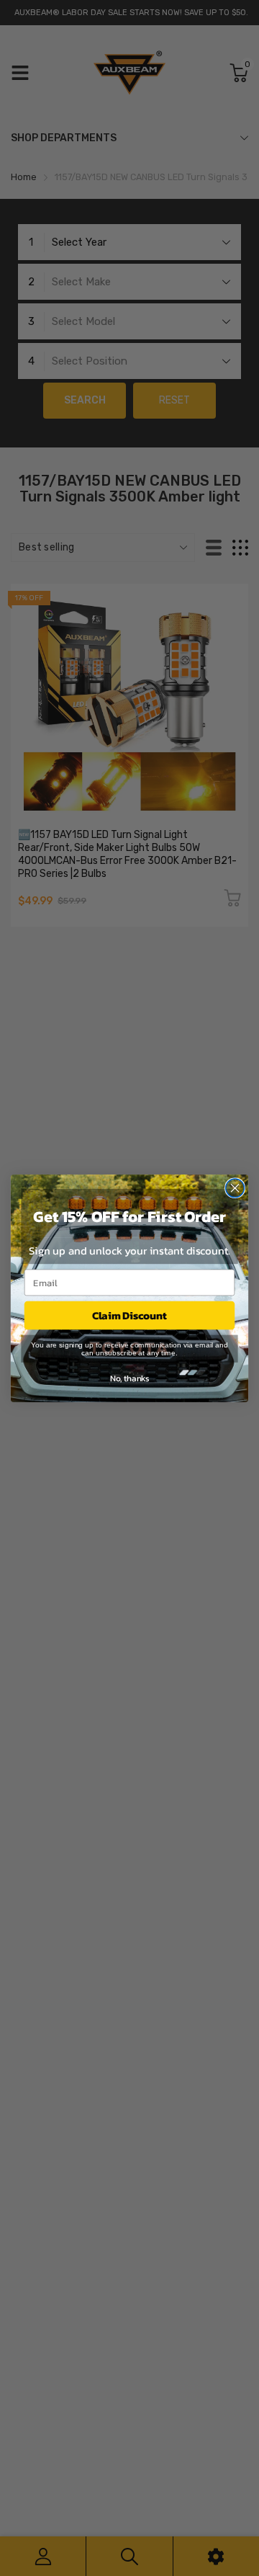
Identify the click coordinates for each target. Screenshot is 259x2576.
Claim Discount (129, 1315)
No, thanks (129, 1378)
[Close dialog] (235, 1187)
